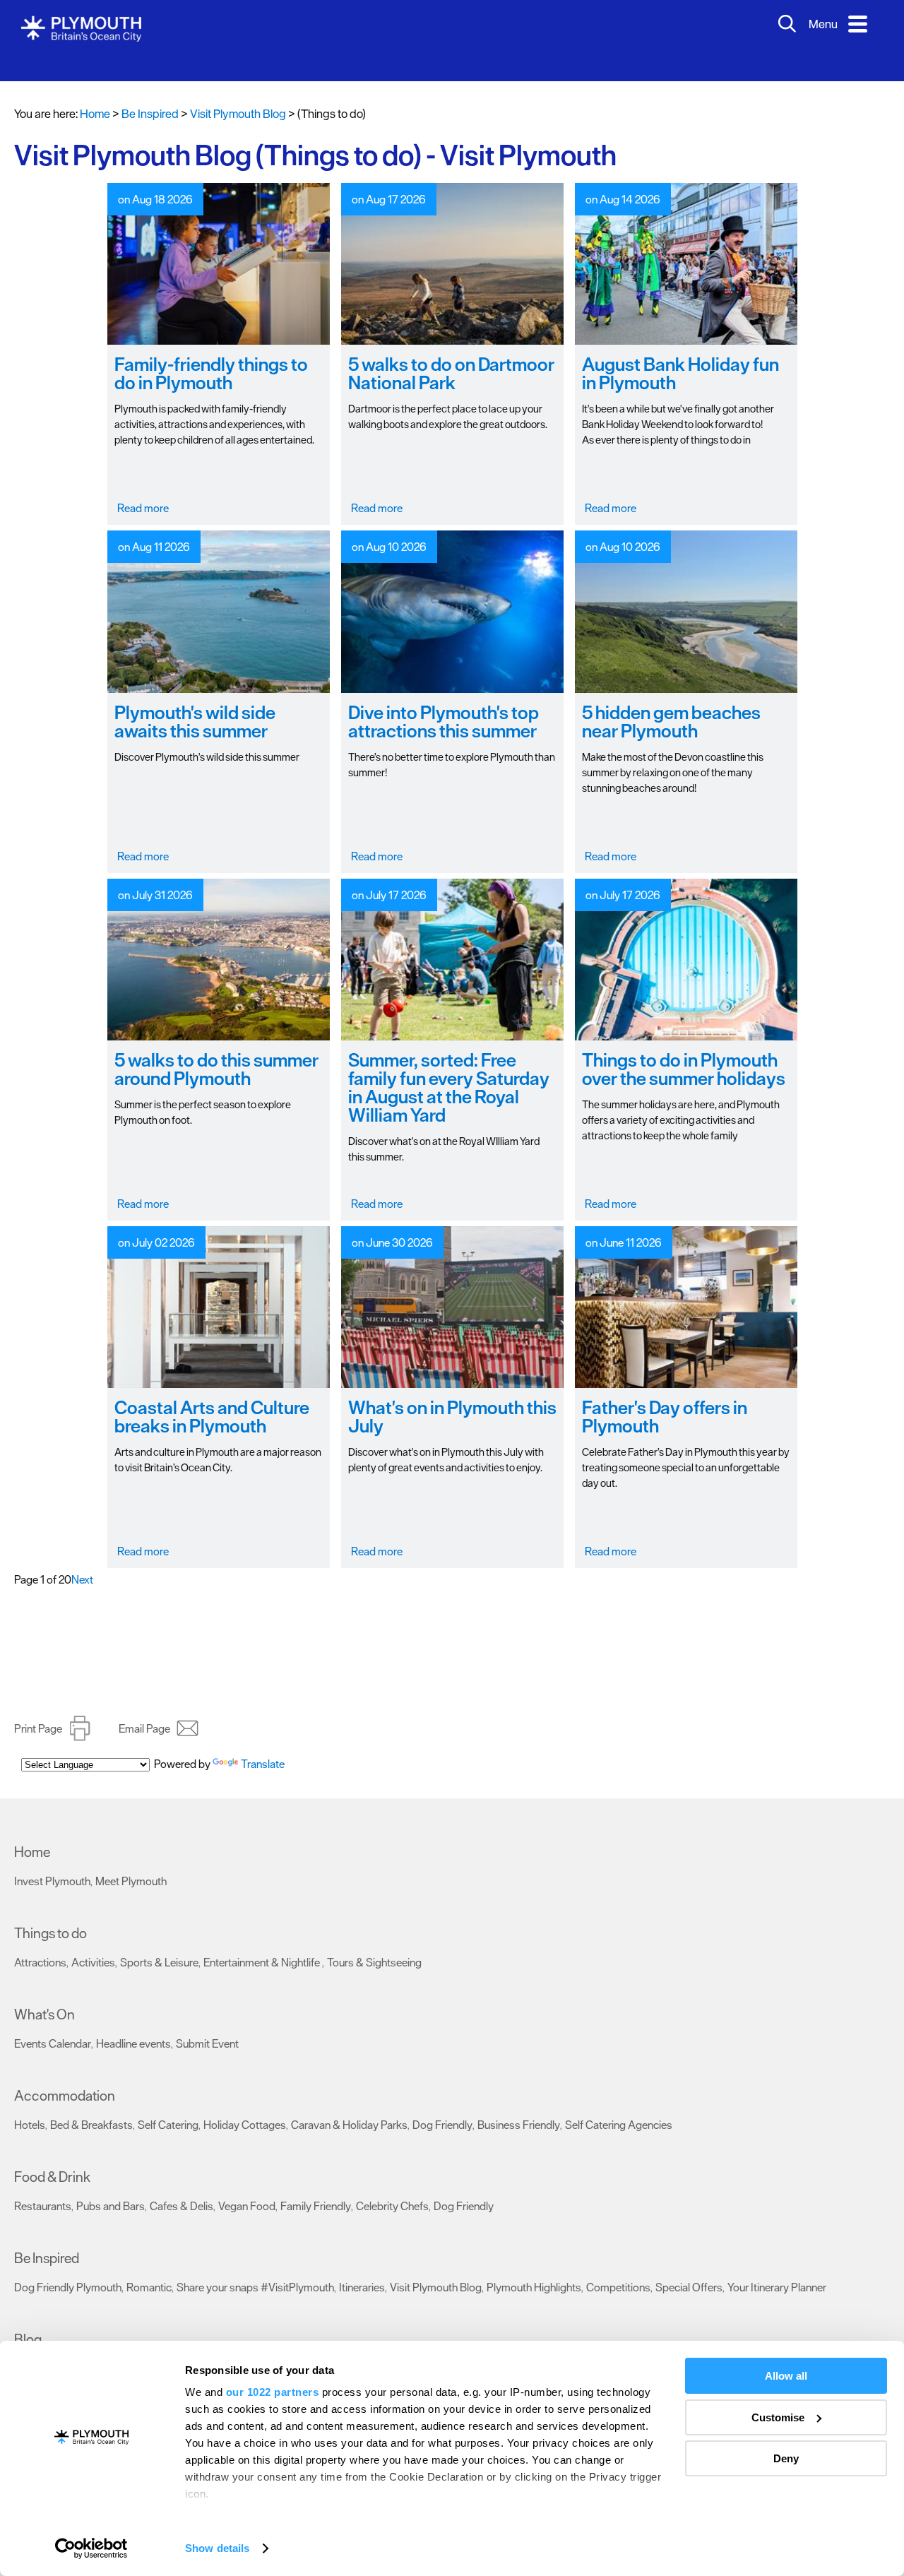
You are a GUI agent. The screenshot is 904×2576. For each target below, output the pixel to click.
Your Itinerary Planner (777, 2266)
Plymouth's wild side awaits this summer (195, 700)
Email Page (144, 1707)
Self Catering (168, 2103)
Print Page (38, 1707)
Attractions (40, 1941)
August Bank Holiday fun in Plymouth (680, 352)
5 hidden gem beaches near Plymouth (671, 700)
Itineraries (362, 2266)
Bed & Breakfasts (91, 2103)
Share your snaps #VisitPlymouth (255, 2266)
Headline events (133, 2022)
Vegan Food (247, 2185)
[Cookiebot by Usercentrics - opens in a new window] (91, 2548)
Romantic (149, 2266)
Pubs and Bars (111, 2185)
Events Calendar (53, 2022)
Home (95, 93)
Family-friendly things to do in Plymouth (211, 352)
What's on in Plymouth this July (452, 1395)
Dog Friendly (442, 2103)
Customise (778, 2417)
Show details (217, 2548)
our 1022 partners (273, 2392)
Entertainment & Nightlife (263, 1941)
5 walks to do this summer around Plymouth (216, 1048)
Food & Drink (52, 2156)
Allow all (786, 2376)
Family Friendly (316, 2185)
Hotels (30, 2103)
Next (82, 1558)
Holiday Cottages (245, 2103)
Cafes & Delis (182, 2185)
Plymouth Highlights (534, 2266)
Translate (263, 1750)
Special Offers (689, 2266)
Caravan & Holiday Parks (349, 2103)
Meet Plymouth (131, 1860)
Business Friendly (519, 2103)
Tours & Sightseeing (374, 1941)
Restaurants (43, 2185)
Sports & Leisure (159, 1941)
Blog (28, 2318)
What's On (44, 1993)
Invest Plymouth (52, 1860)
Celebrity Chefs (392, 2185)
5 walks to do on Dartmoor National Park (451, 352)
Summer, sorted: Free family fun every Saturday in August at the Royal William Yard (449, 1066)
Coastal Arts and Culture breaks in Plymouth (212, 1395)
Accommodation (65, 2075)
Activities (93, 1941)
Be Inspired (47, 2237)
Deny (786, 2458)
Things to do (50, 1912)
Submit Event (207, 2022)
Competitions (618, 2266)
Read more (143, 487)
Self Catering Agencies (619, 2103)
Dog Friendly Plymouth (68, 2266)
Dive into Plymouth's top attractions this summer (444, 700)
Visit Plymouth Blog (436, 2266)
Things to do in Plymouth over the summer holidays (684, 1048)
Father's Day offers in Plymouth (665, 1395)
